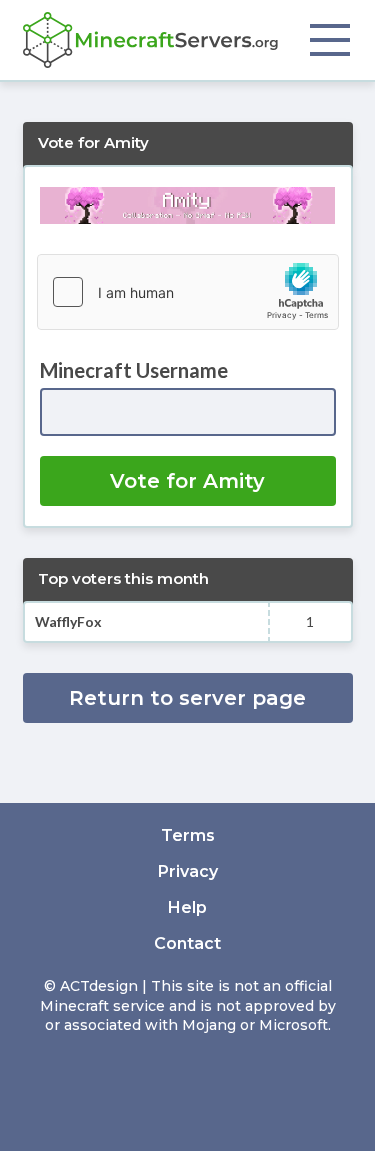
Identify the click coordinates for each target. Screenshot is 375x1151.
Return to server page (187, 698)
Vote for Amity (187, 481)
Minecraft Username (134, 370)
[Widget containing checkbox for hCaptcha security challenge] (188, 292)
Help (187, 907)
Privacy (188, 871)
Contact (187, 943)
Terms (188, 835)
